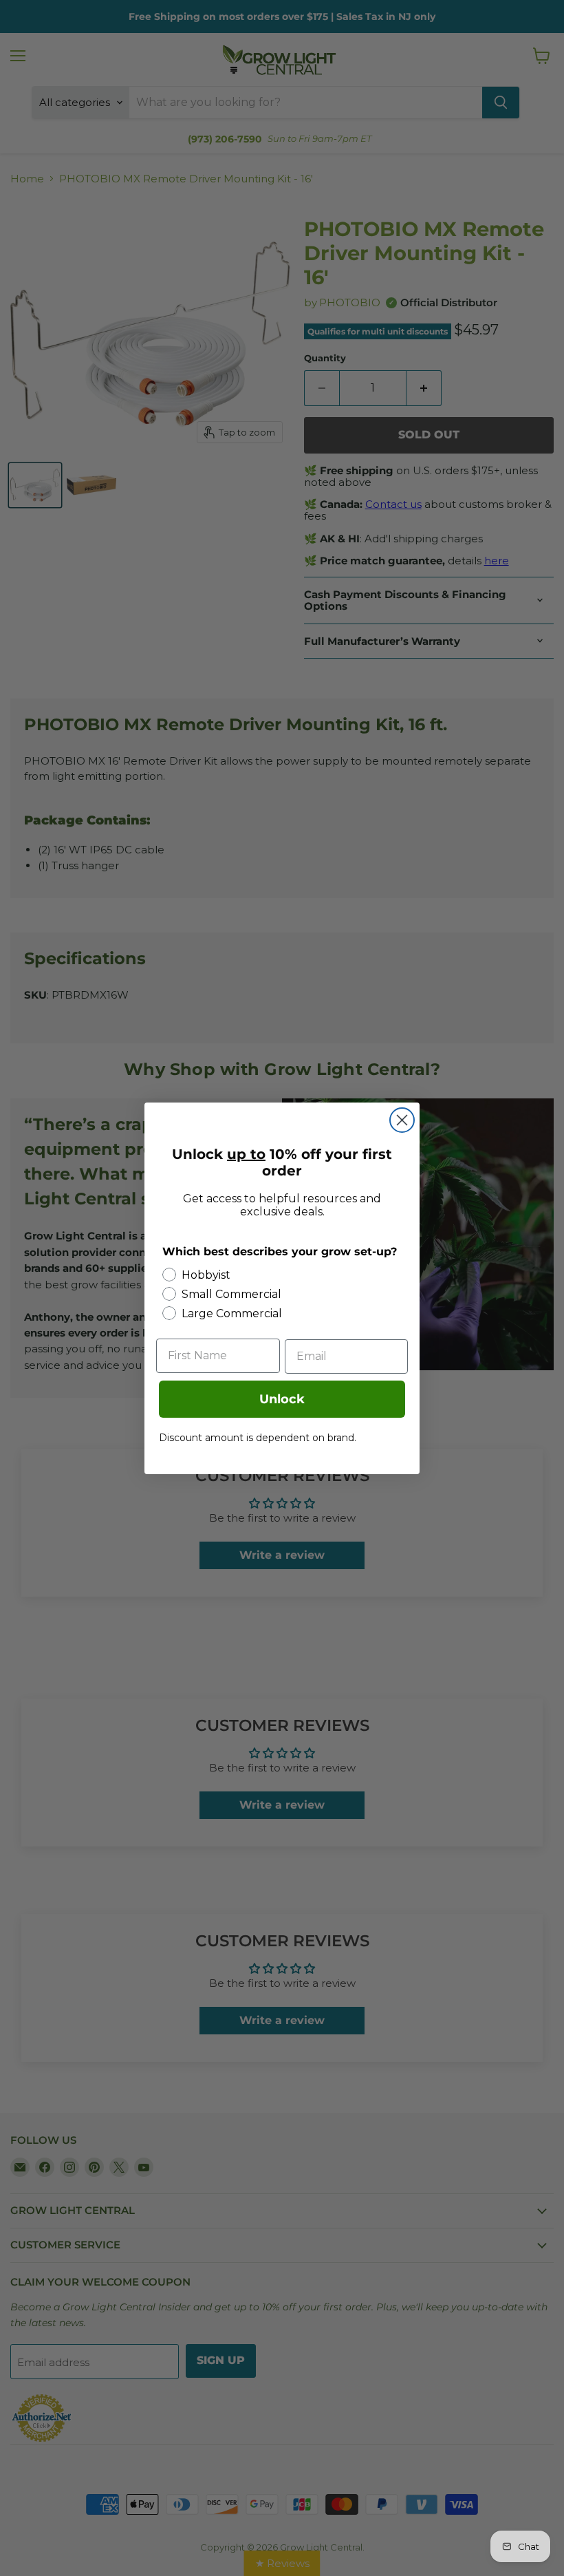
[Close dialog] (402, 1120)
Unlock (282, 1399)
